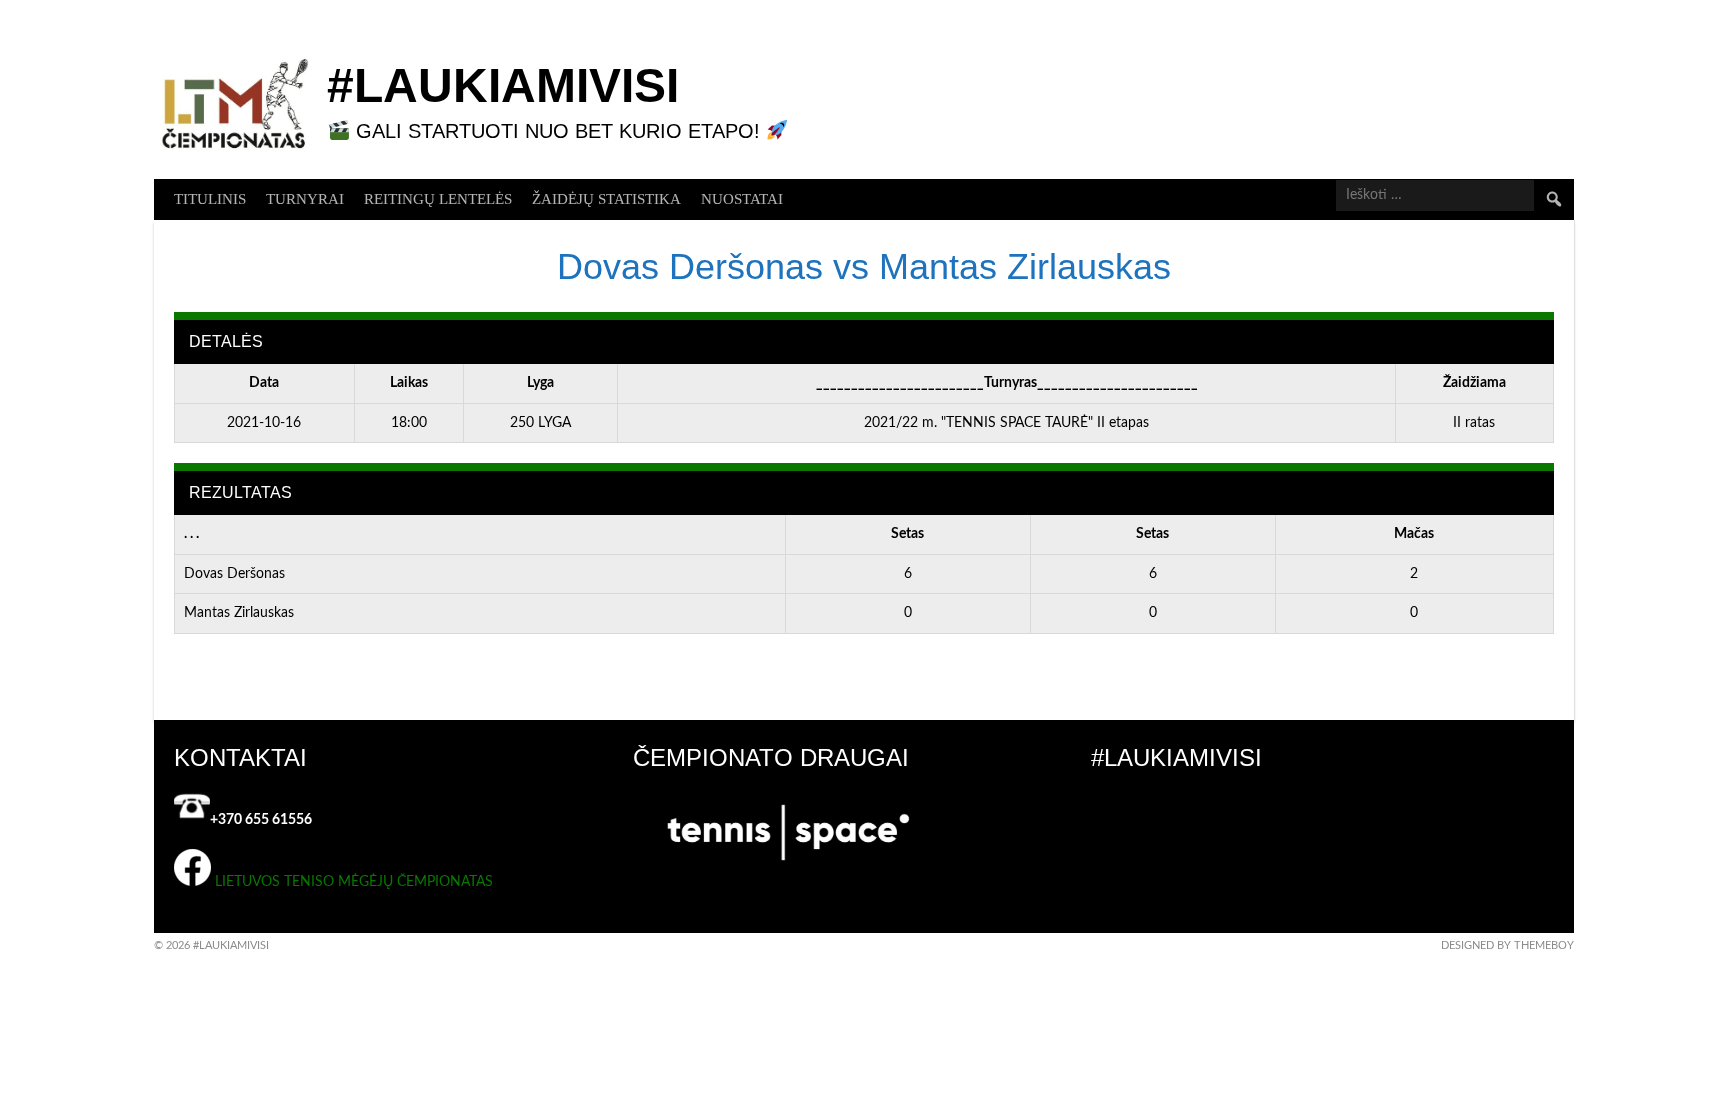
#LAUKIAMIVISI (503, 85)
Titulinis (210, 199)
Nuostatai (742, 199)
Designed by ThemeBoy (1507, 945)
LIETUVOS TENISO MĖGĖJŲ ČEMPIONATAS (354, 882)
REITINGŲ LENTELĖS (438, 199)
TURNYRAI (305, 199)
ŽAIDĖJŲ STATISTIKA (606, 199)
